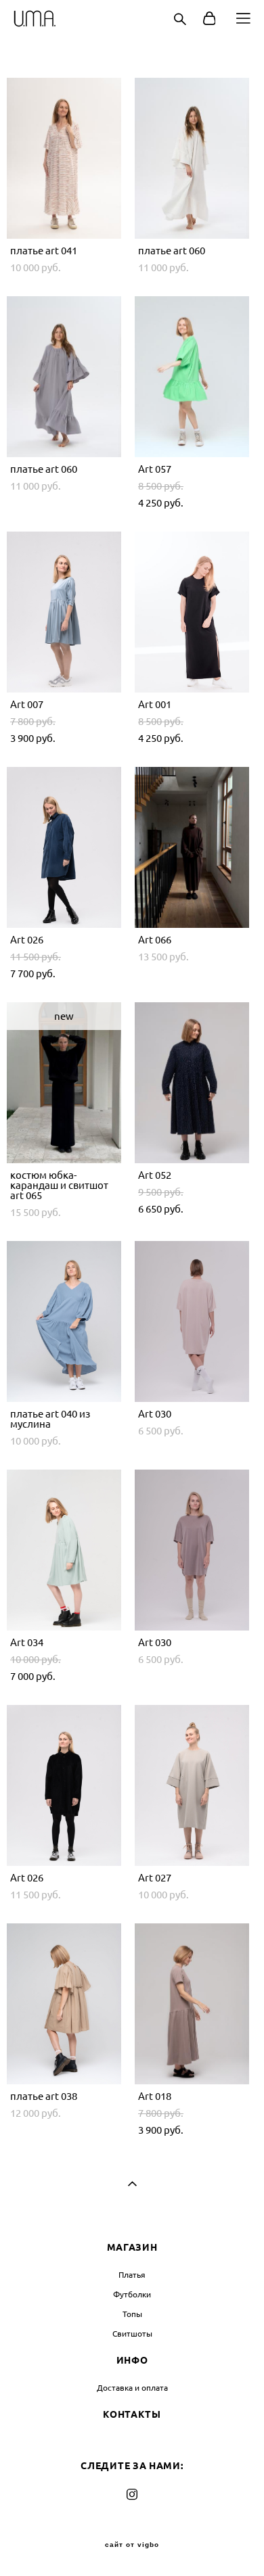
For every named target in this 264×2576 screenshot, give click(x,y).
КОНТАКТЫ (132, 2414)
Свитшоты (132, 2334)
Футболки (132, 2294)
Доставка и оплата (132, 2388)
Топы (132, 2314)
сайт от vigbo (132, 2545)
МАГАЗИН (132, 2247)
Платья (132, 2275)
